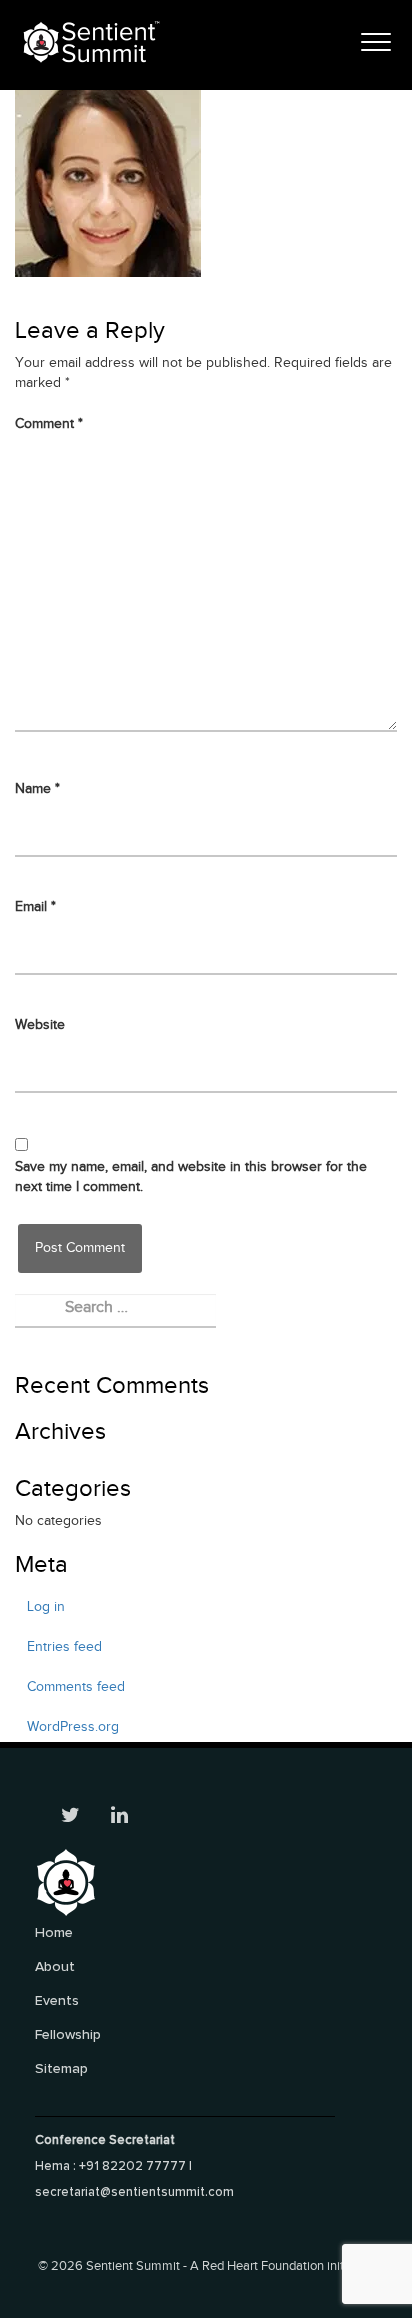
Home (54, 1932)
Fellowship (68, 2034)
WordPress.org (73, 1727)
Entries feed (64, 1647)
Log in (46, 1607)
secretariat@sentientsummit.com (134, 2192)
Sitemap (61, 2068)
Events (57, 2000)
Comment (49, 424)
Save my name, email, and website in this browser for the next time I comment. (191, 1177)
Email (35, 907)
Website (40, 1025)
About (55, 1966)
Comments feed (76, 1687)
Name (37, 789)
